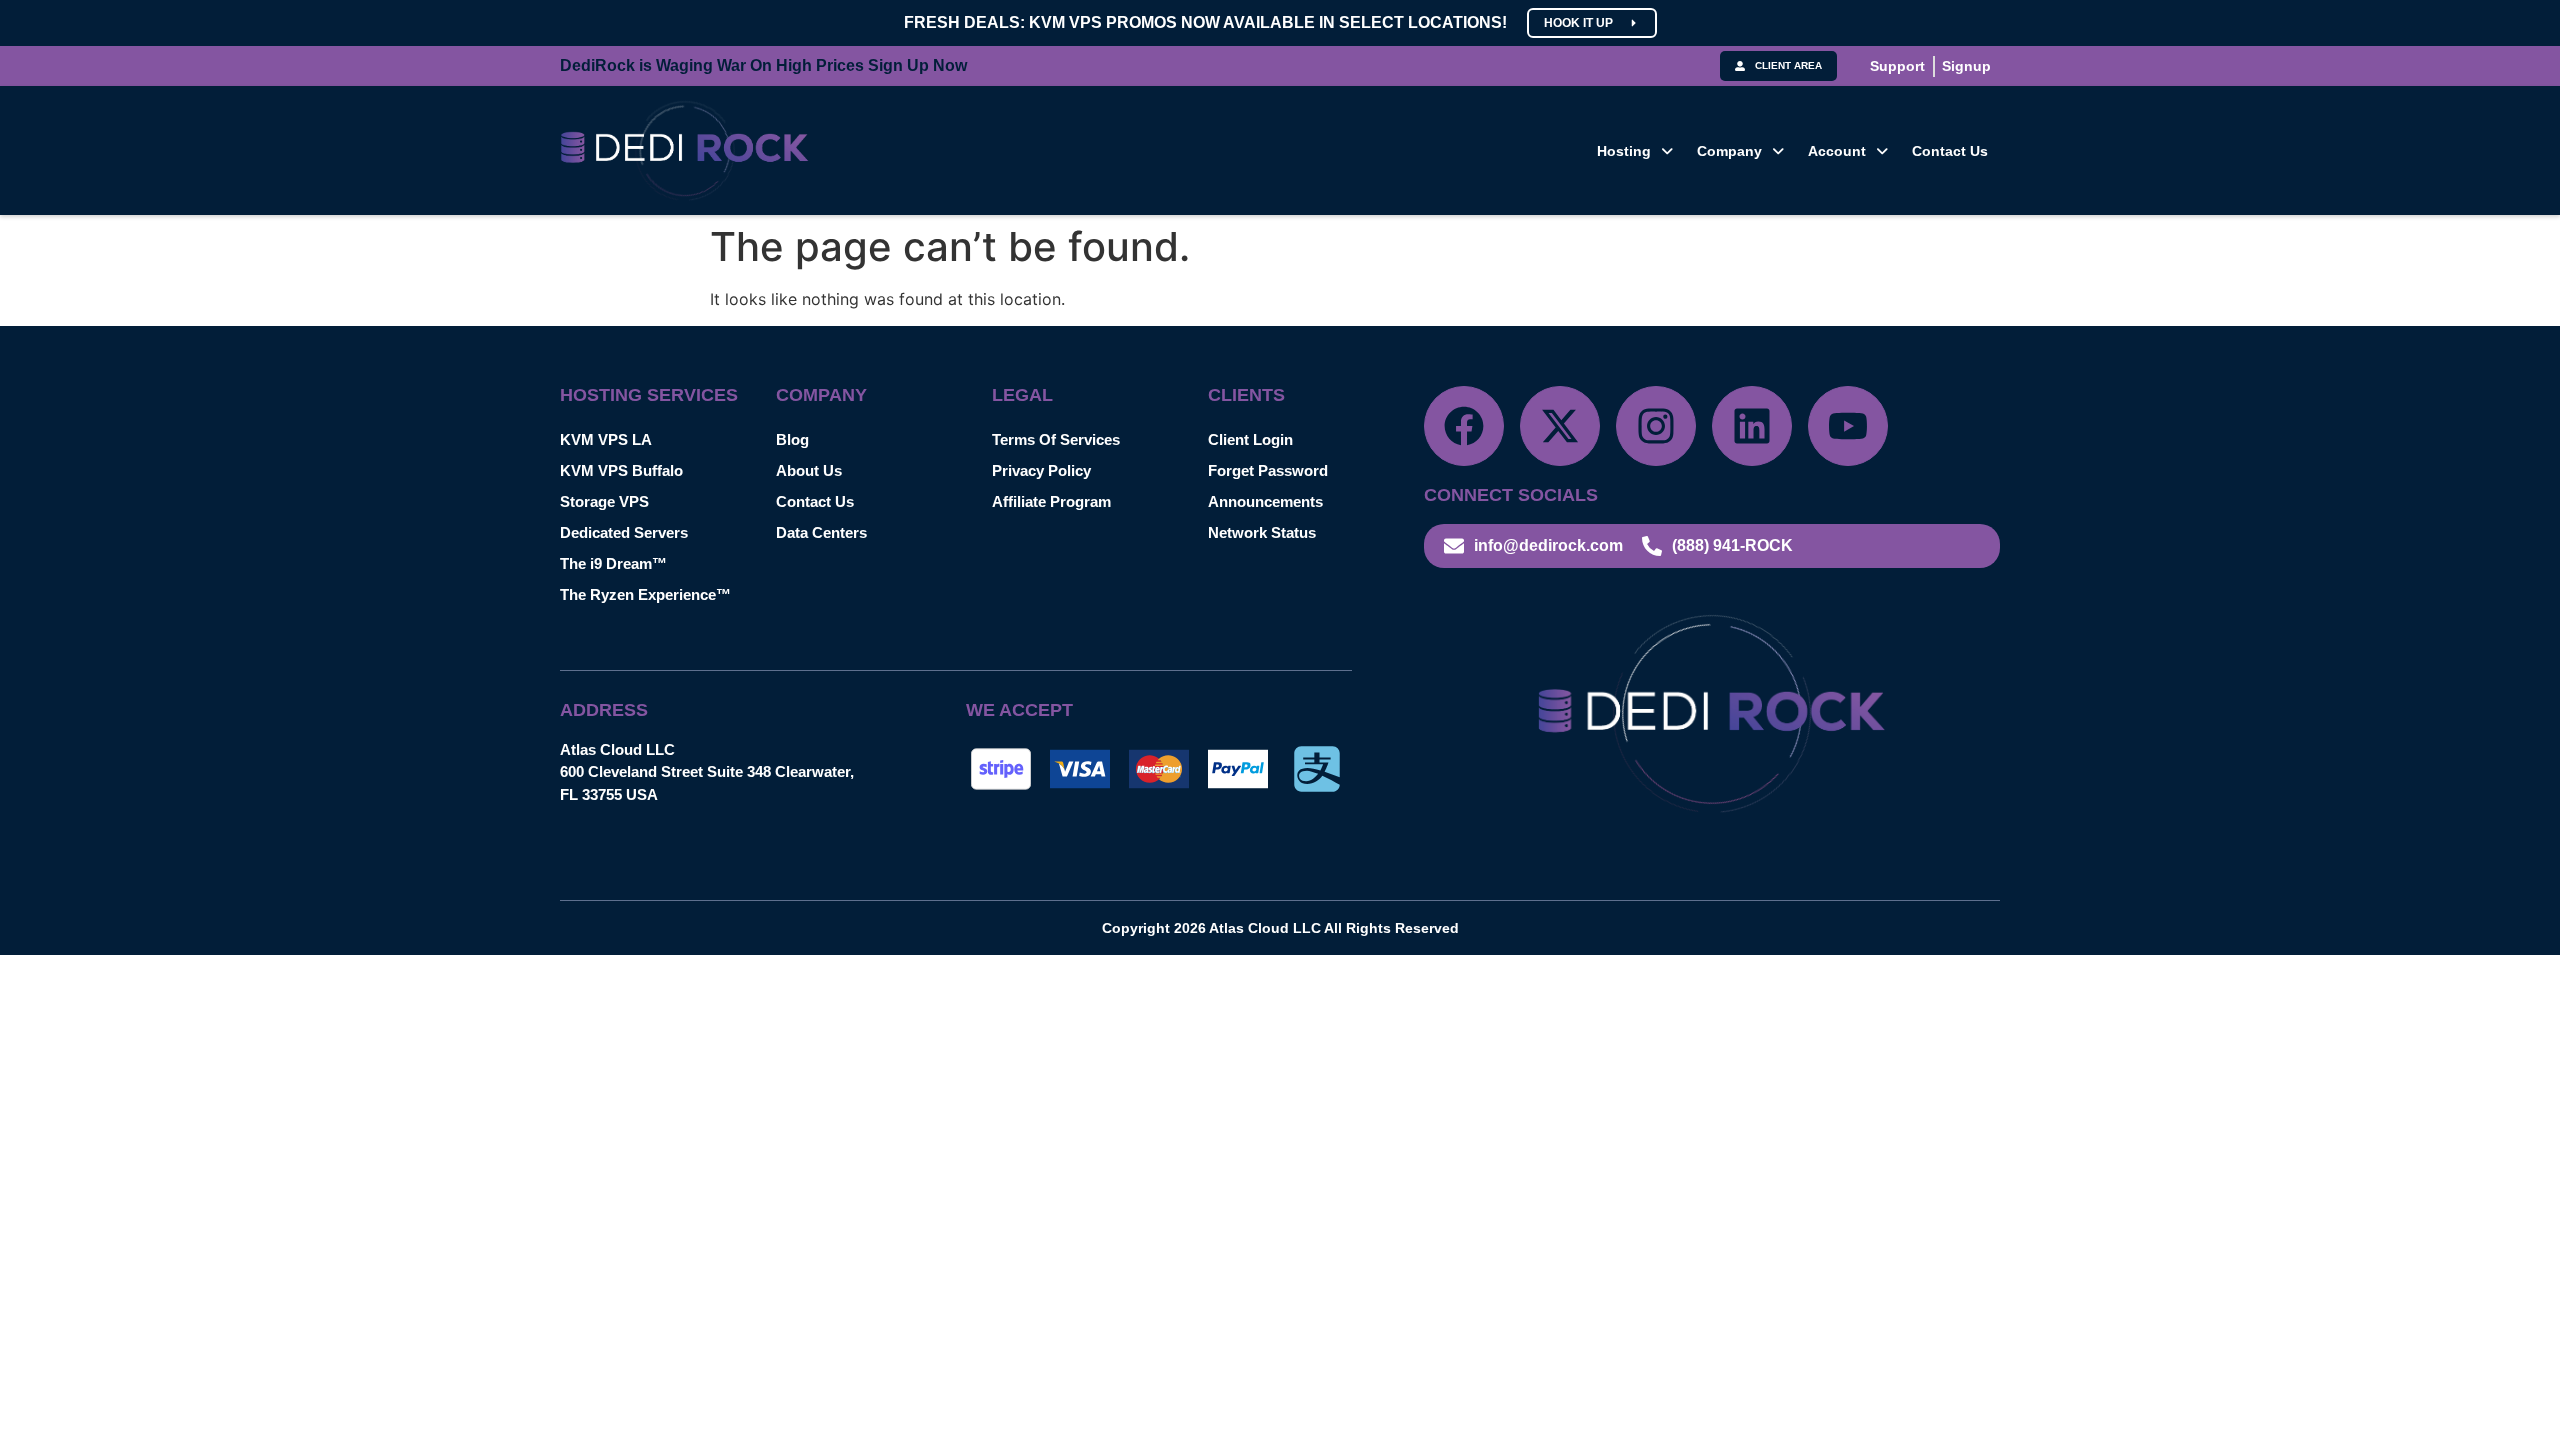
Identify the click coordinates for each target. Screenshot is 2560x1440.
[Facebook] (1464, 426)
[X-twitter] (1560, 426)
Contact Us (1950, 151)
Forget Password (1268, 470)
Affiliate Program (1051, 501)
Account (1837, 151)
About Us (809, 470)
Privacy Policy (1041, 470)
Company (1729, 151)
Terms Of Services (1056, 439)
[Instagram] (1656, 426)
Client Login (1250, 439)
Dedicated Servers (624, 532)
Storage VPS (604, 501)
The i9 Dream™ (613, 563)
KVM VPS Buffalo (621, 470)
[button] (1635, 151)
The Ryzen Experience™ (645, 594)
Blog (792, 439)
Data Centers (821, 532)
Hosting (1624, 151)
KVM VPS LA (606, 439)
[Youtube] (1848, 426)
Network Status (1262, 532)
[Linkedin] (1752, 426)
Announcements (1265, 501)
